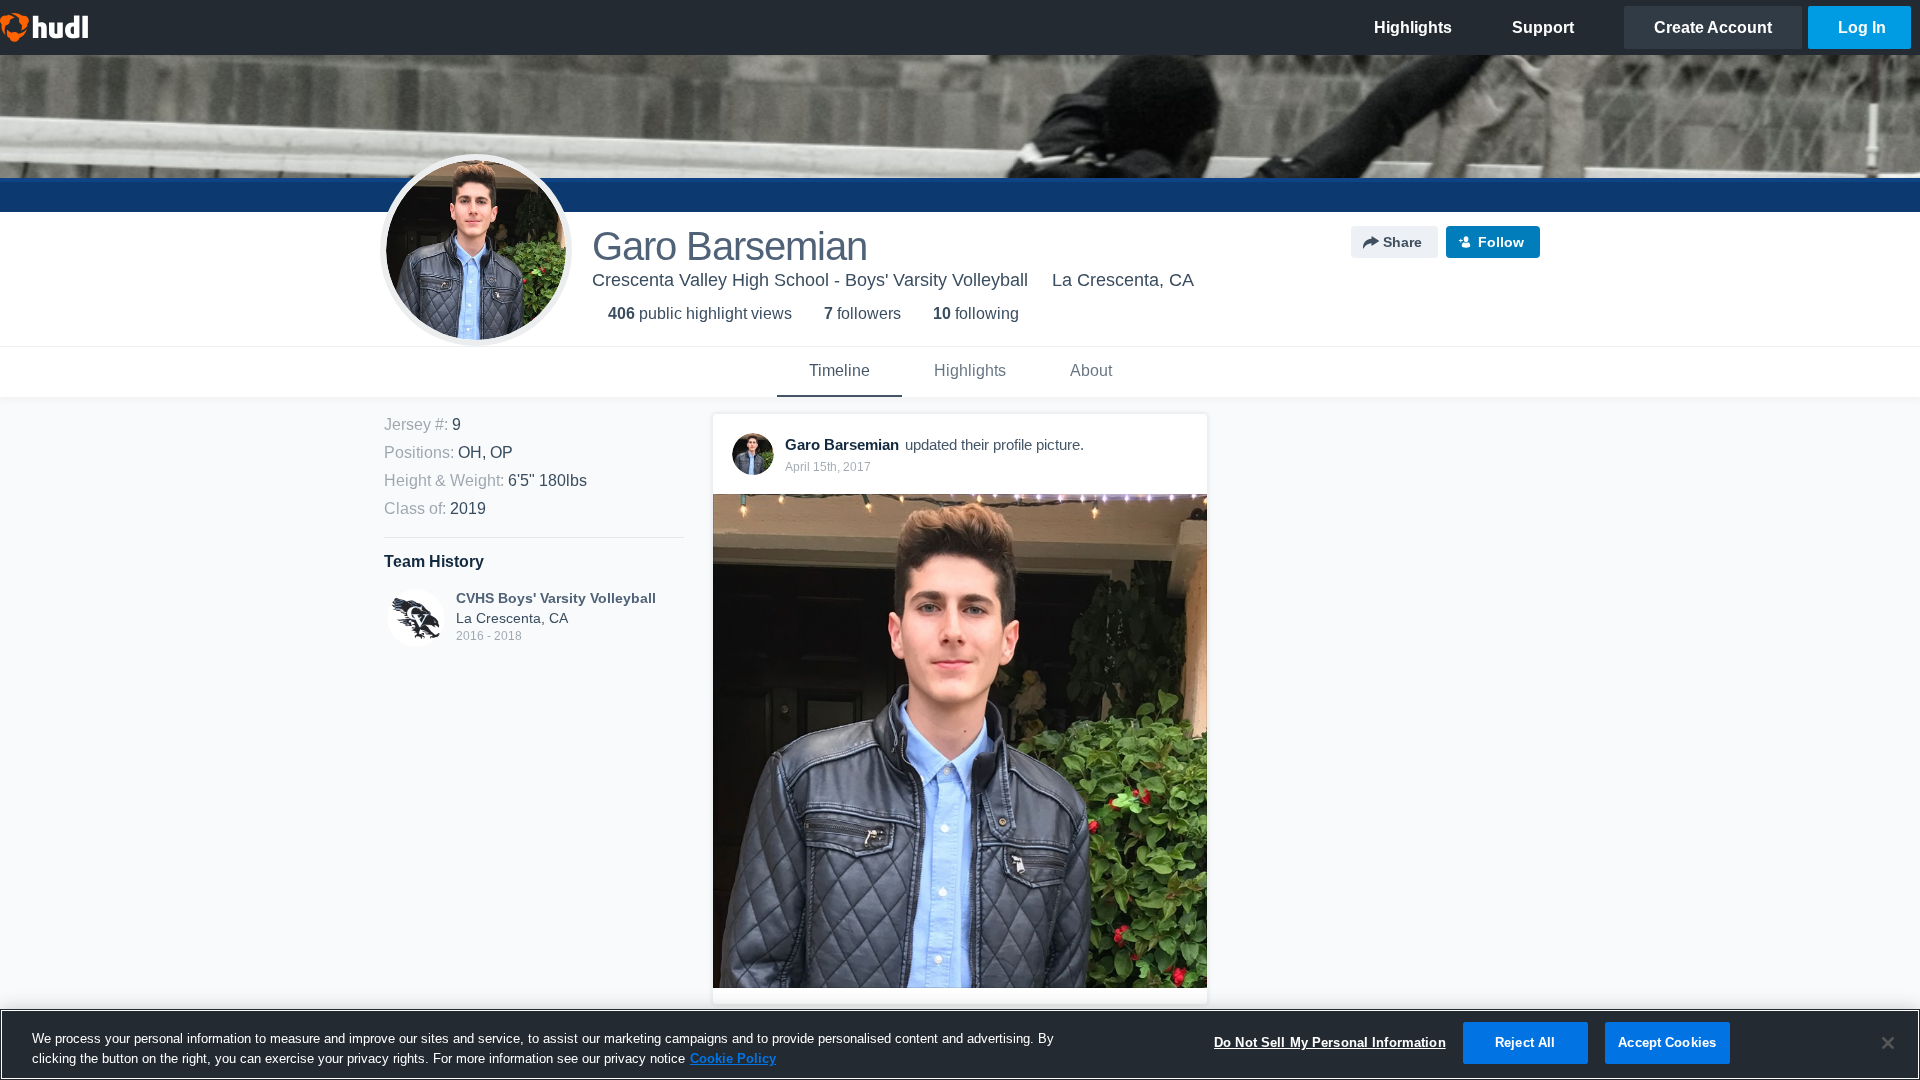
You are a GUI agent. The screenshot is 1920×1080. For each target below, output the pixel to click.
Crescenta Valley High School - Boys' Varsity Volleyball (810, 280)
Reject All (1525, 1042)
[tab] (839, 372)
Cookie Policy (733, 1058)
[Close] (1888, 1043)
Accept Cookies (1667, 1042)
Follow (1501, 242)
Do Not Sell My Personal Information (1330, 1042)
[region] (960, 1044)
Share (1402, 242)
